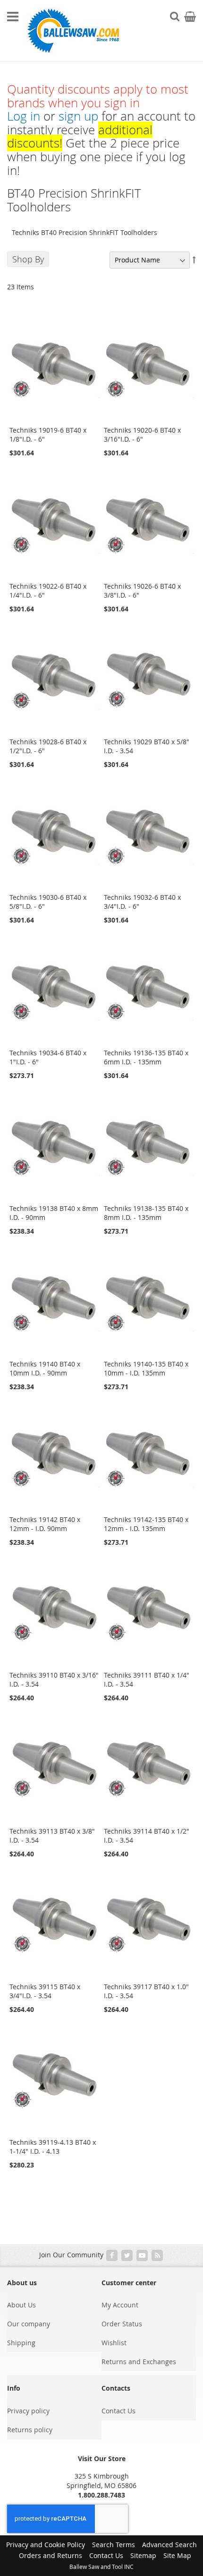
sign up (78, 116)
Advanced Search (169, 2545)
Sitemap (143, 2555)
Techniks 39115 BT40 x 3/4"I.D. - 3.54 (45, 1991)
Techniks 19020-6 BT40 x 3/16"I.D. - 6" (142, 435)
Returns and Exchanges (139, 2362)
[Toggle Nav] (13, 17)
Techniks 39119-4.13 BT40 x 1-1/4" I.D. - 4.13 (53, 2147)
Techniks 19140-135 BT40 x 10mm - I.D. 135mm (146, 1368)
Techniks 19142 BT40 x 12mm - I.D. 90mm (45, 1524)
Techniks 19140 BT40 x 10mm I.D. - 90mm (45, 1368)
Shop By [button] (28, 259)
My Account (120, 2305)
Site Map (177, 2555)
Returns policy (30, 2430)
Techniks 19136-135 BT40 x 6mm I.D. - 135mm (146, 1057)
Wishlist (114, 2343)
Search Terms (114, 2545)
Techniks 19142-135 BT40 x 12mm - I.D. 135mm (146, 1524)
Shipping (21, 2343)
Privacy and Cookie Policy (46, 2545)
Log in (24, 116)
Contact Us (118, 2411)
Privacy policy (28, 2411)
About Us (21, 2305)
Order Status (122, 2324)
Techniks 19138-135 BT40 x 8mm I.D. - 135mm (146, 1213)
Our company (29, 2324)
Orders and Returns (51, 2555)
